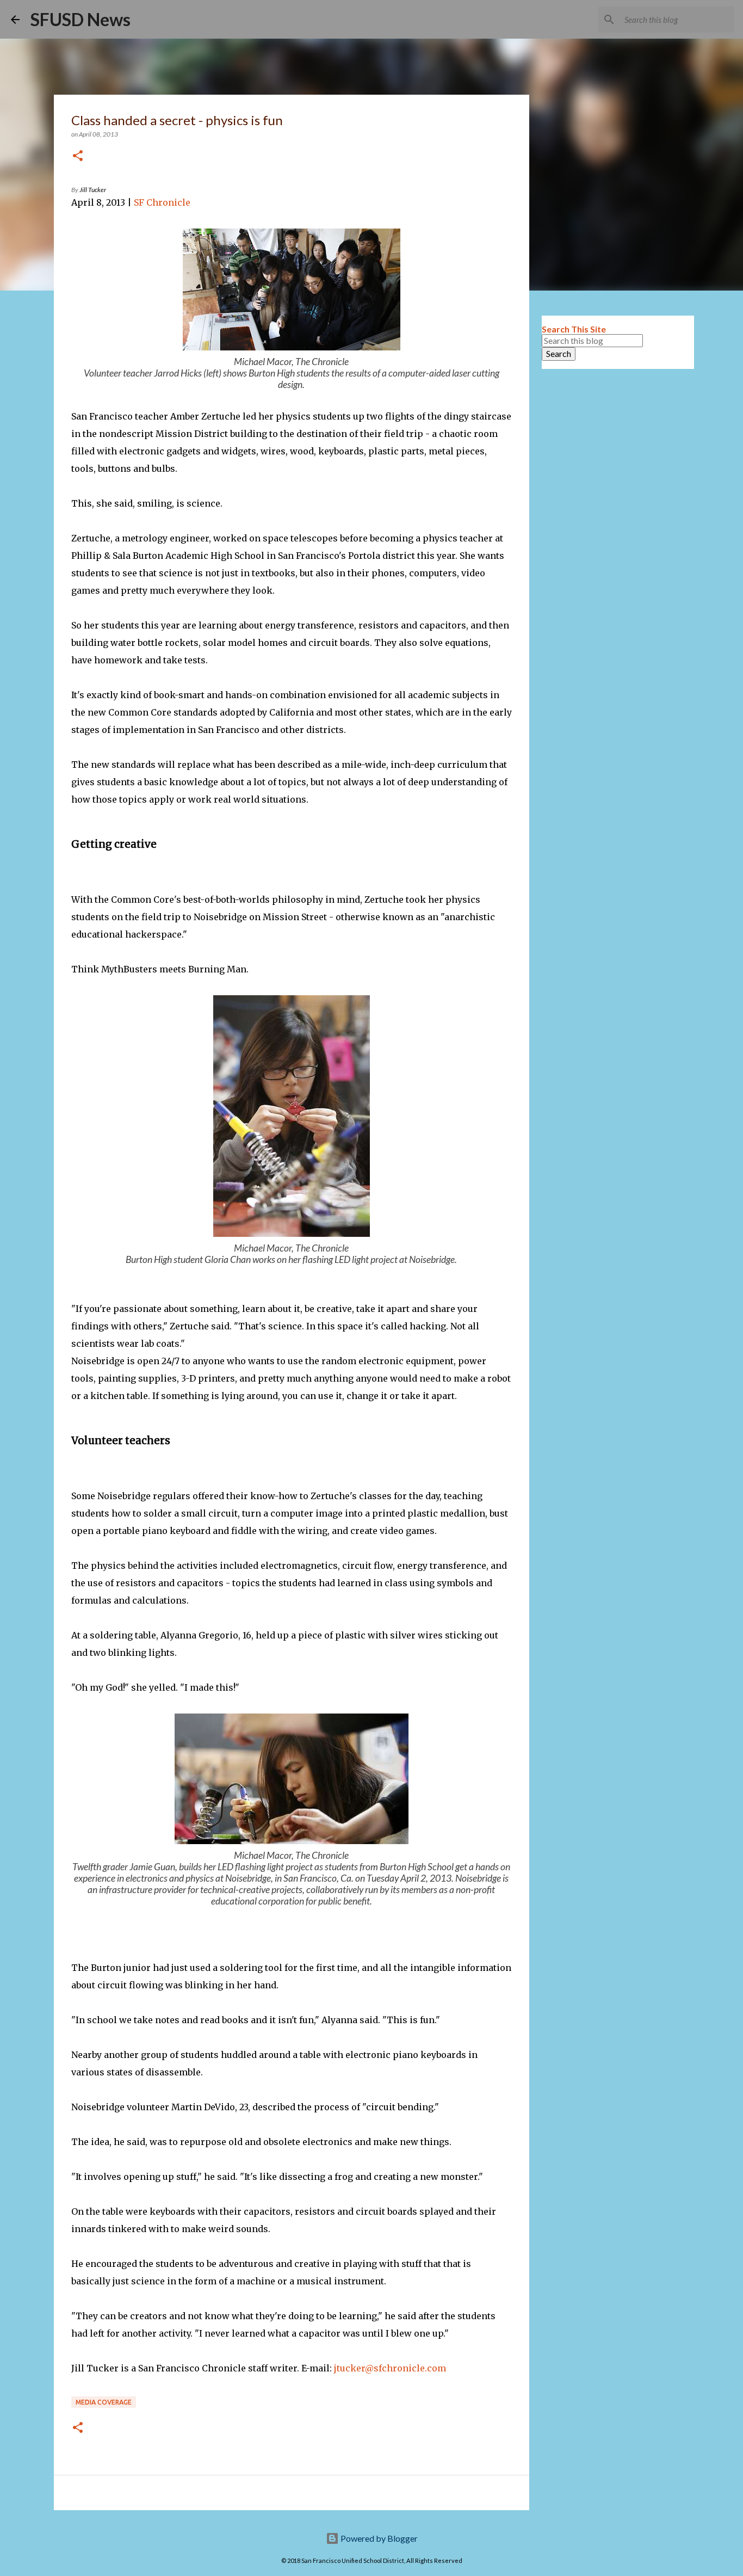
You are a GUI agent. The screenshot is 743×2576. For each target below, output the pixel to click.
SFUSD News (81, 19)
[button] (78, 156)
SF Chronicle (162, 202)
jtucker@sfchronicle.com (390, 2368)
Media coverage (104, 2402)
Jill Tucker (93, 190)
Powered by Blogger (378, 2538)
